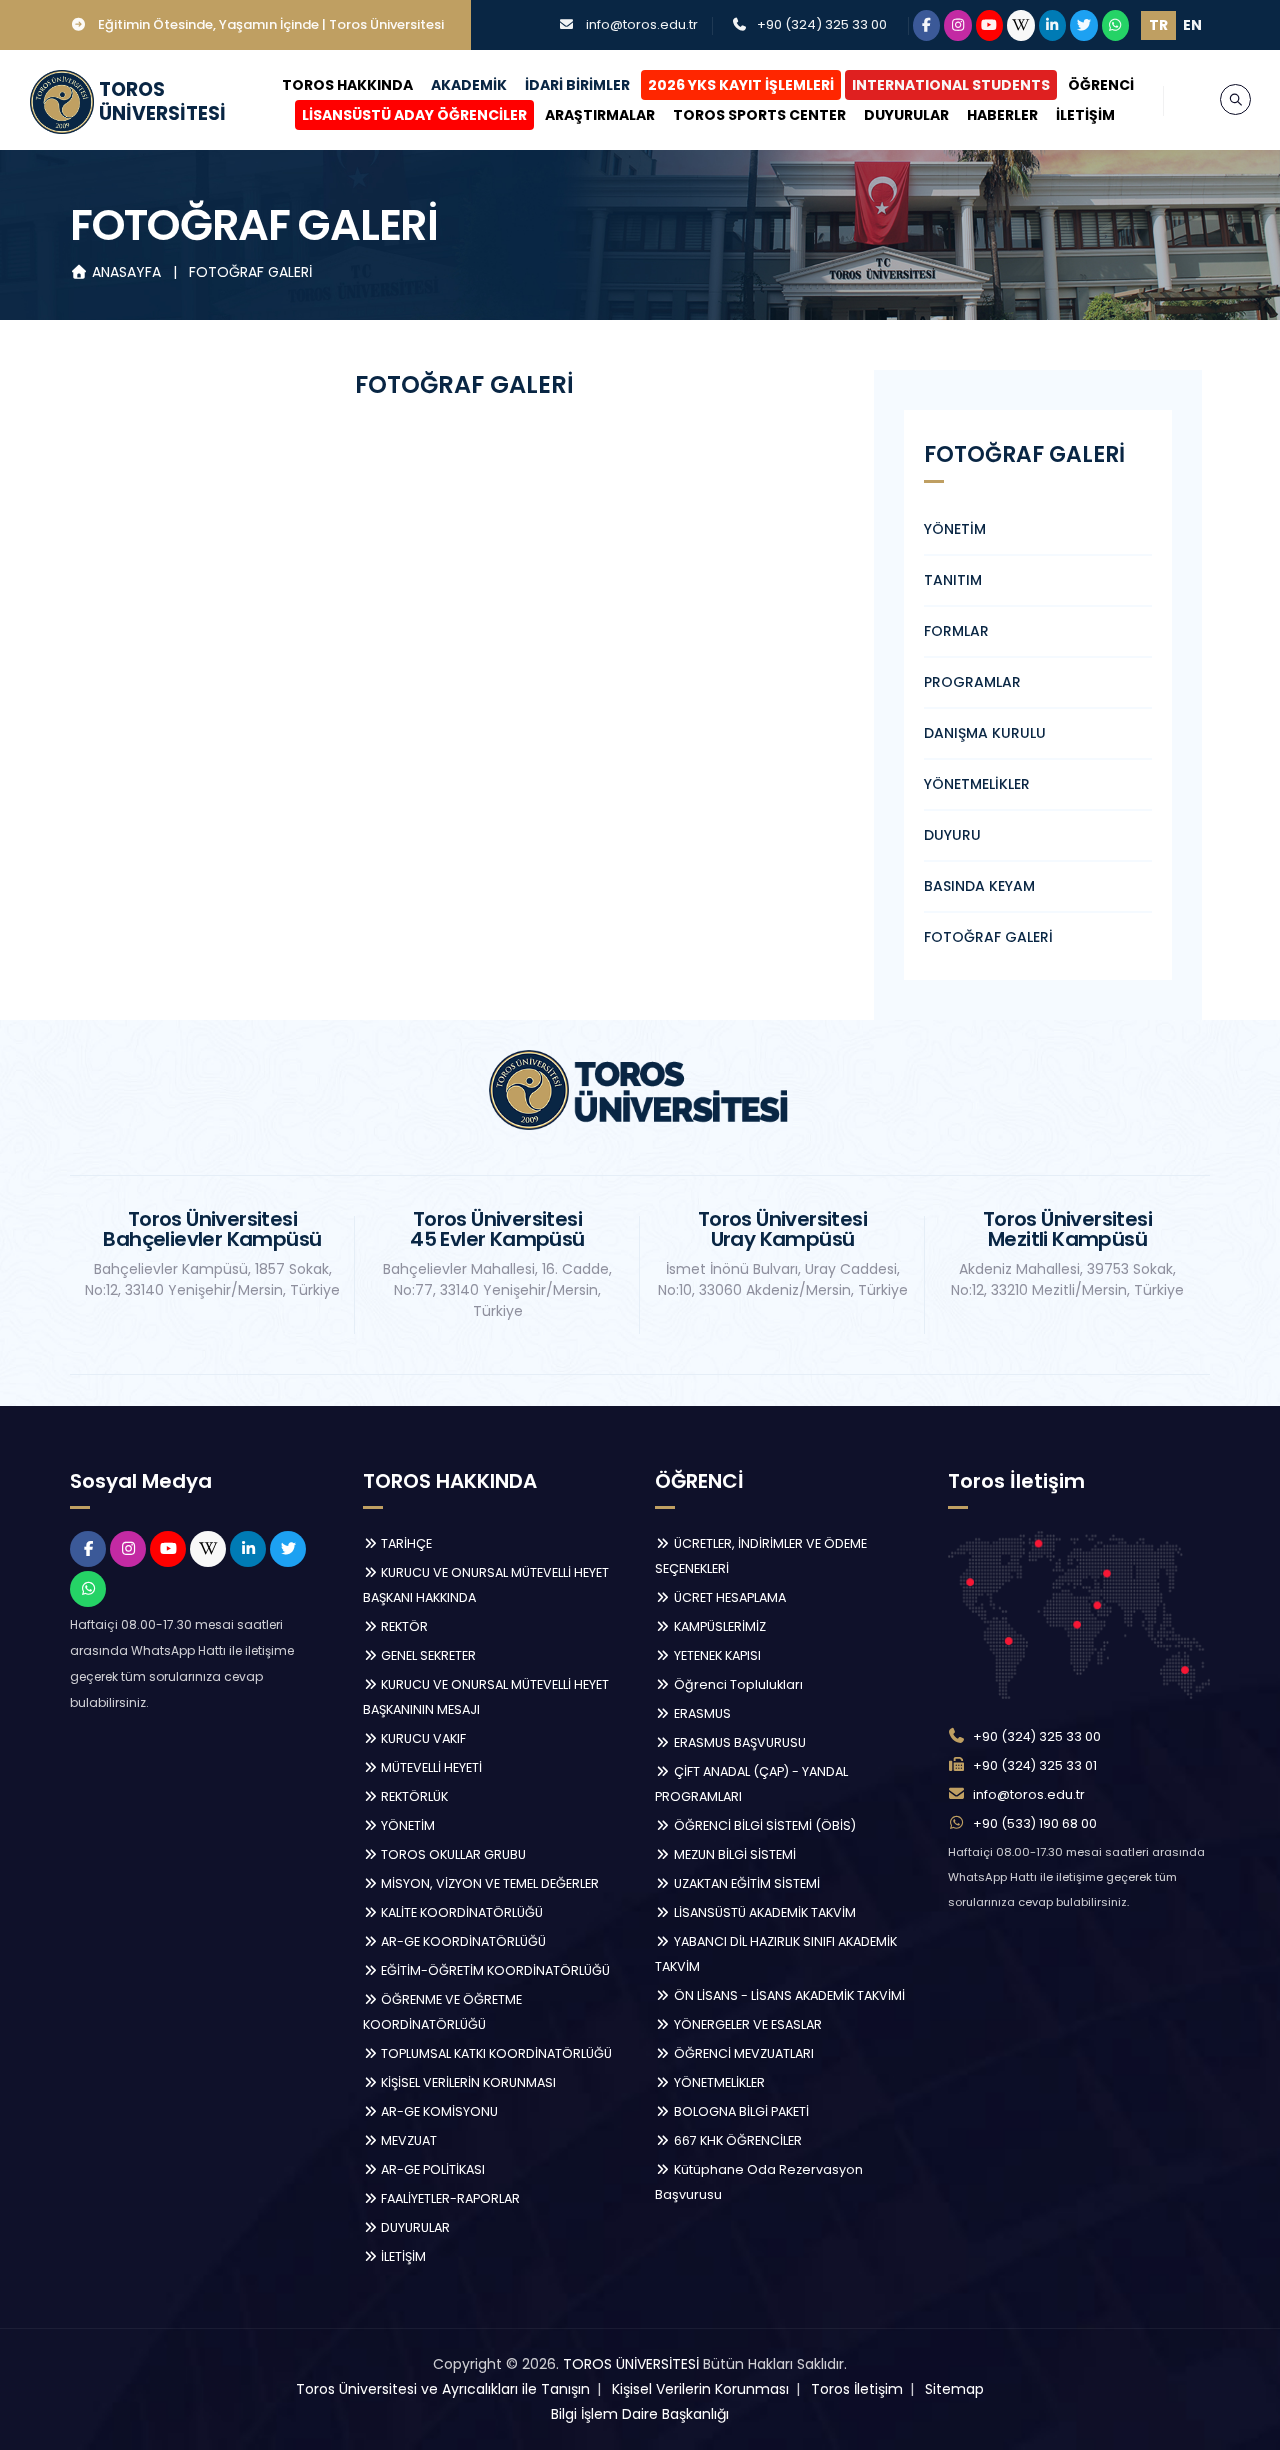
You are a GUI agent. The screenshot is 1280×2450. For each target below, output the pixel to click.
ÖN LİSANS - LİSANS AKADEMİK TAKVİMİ (788, 1995)
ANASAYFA (126, 272)
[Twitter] (1084, 25)
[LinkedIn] (1053, 25)
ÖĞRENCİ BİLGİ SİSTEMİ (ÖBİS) (763, 1825)
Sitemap (954, 2389)
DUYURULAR (906, 115)
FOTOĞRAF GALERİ (250, 272)
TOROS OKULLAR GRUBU (452, 1854)
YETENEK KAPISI (716, 1655)
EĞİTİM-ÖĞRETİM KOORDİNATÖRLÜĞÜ (494, 1970)
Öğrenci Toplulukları (737, 1684)
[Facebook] (927, 25)
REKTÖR (403, 1626)
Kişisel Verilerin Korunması (700, 2389)
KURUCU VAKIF (422, 1738)
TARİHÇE (405, 1543)
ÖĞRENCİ (1101, 85)
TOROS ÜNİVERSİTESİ (631, 2364)
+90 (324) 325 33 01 (1035, 1765)
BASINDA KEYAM (979, 886)
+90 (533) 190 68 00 (1035, 1823)
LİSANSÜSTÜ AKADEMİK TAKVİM (763, 1912)
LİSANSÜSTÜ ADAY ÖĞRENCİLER (414, 115)
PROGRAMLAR (972, 682)
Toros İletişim (857, 2389)
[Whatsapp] (1116, 25)
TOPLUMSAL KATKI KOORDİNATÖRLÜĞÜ (495, 2053)
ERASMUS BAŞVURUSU (738, 1742)
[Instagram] (958, 25)
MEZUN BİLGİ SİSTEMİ (733, 1854)
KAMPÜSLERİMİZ (718, 1626)
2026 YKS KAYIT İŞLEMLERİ (741, 85)
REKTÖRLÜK (413, 1796)
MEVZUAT (407, 2140)
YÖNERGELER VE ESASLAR (746, 2024)
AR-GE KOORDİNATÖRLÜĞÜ (462, 1941)
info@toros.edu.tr (642, 24)
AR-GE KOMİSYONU (438, 2111)
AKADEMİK (469, 85)
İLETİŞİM (1085, 115)
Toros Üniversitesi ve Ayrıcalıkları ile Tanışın (443, 2389)
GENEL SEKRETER (427, 1655)
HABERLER (1002, 115)
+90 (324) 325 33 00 (822, 24)
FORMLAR (956, 631)
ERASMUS (701, 1713)
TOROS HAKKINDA (347, 85)
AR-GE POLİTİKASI (431, 2169)
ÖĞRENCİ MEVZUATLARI (742, 2053)
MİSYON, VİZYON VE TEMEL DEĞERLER (488, 1883)
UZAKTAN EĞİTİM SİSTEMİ (745, 1883)
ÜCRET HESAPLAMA (728, 1597)
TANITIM (953, 580)
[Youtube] (990, 25)
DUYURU (952, 835)
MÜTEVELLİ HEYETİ (430, 1767)
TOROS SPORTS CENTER (759, 115)
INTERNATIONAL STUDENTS (951, 85)
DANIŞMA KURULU (985, 733)
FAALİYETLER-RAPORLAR (449, 2198)
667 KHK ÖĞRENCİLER (736, 2140)
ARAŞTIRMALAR (600, 115)
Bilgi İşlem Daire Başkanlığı (640, 2414)
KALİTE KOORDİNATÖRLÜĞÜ (460, 1912)
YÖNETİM (955, 529)
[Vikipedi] (1021, 25)
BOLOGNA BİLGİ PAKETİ (740, 2111)
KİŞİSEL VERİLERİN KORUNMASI (467, 2082)
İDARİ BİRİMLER (577, 85)
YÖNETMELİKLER (977, 784)
